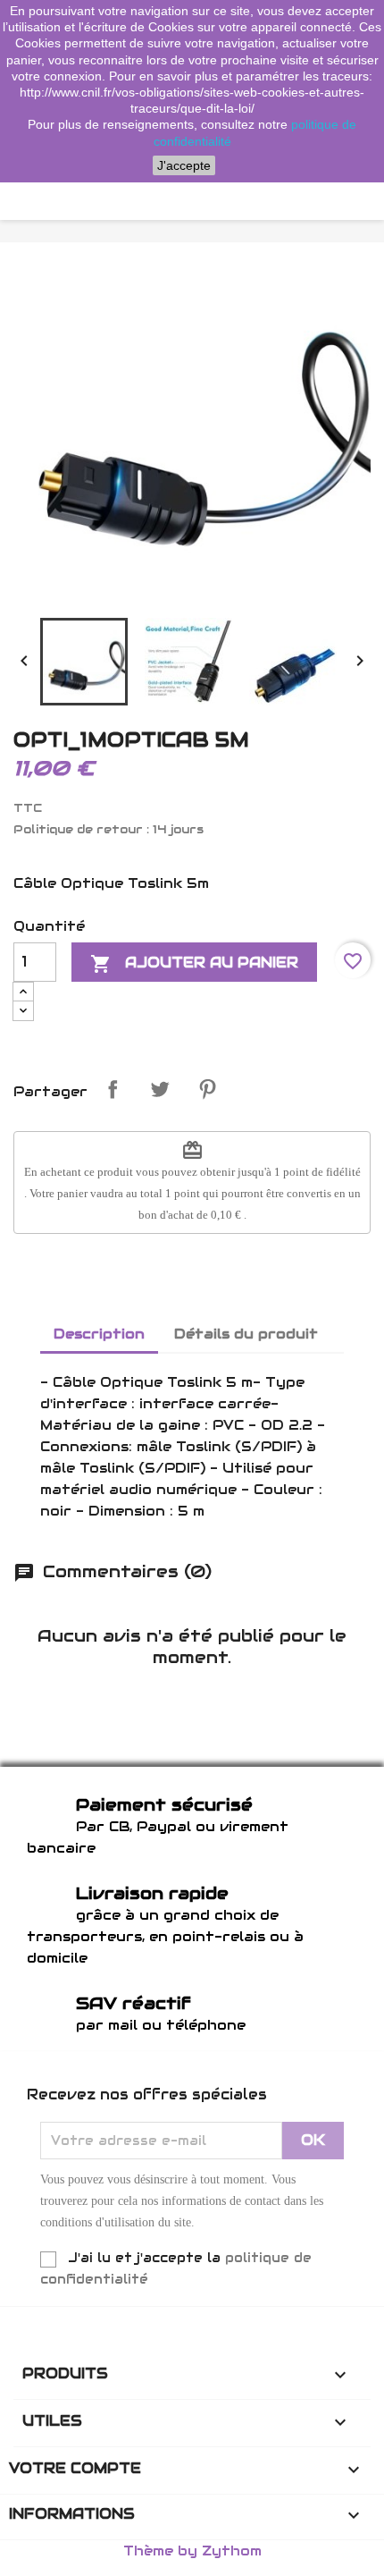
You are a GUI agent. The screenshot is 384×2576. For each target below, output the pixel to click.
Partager (113, 1089)
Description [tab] (99, 1334)
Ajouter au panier (194, 964)
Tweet (160, 1089)
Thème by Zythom (192, 2551)
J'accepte (184, 165)
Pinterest (207, 1089)
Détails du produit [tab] (246, 1334)
